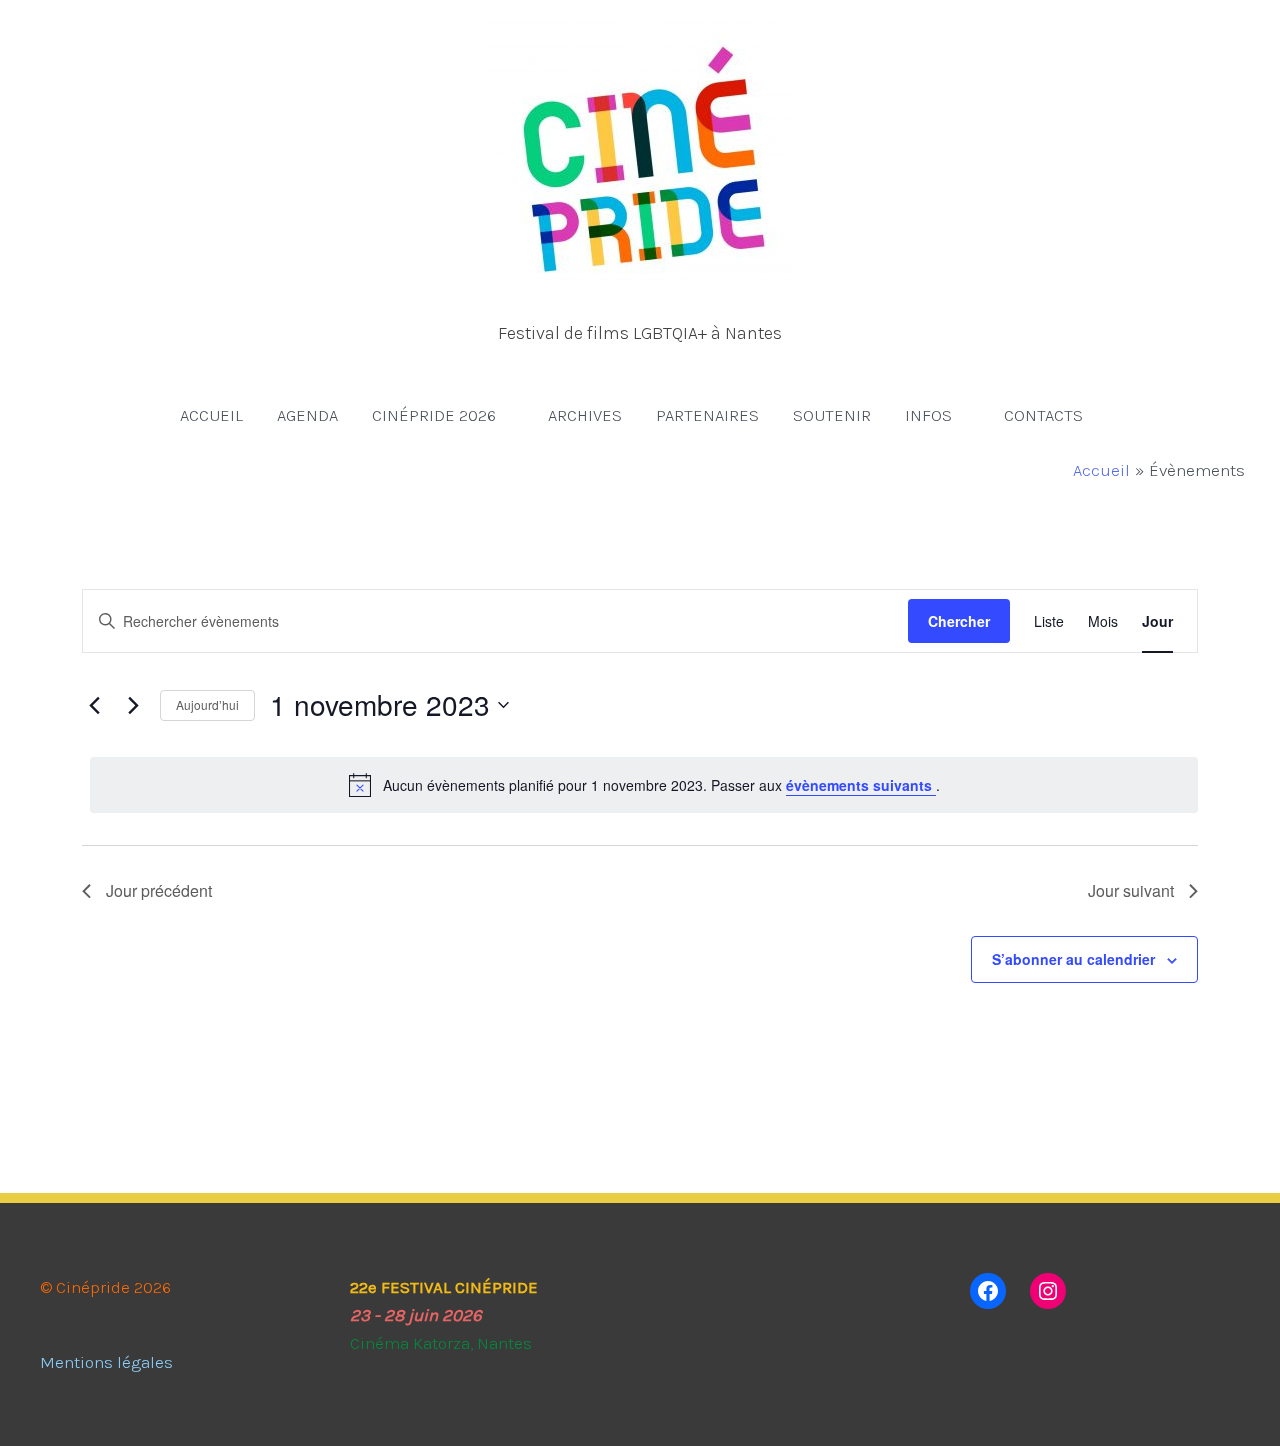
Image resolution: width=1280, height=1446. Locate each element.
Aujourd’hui (207, 704)
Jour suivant (1131, 890)
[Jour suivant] (133, 705)
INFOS (928, 415)
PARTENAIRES (707, 415)
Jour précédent (159, 890)
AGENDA (307, 415)
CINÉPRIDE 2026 (434, 415)
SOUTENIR (832, 415)
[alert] (644, 785)
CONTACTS (1043, 415)
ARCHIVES (585, 415)
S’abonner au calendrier (1073, 959)
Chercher (959, 621)
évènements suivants (861, 785)
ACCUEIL (211, 415)
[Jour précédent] (94, 705)
